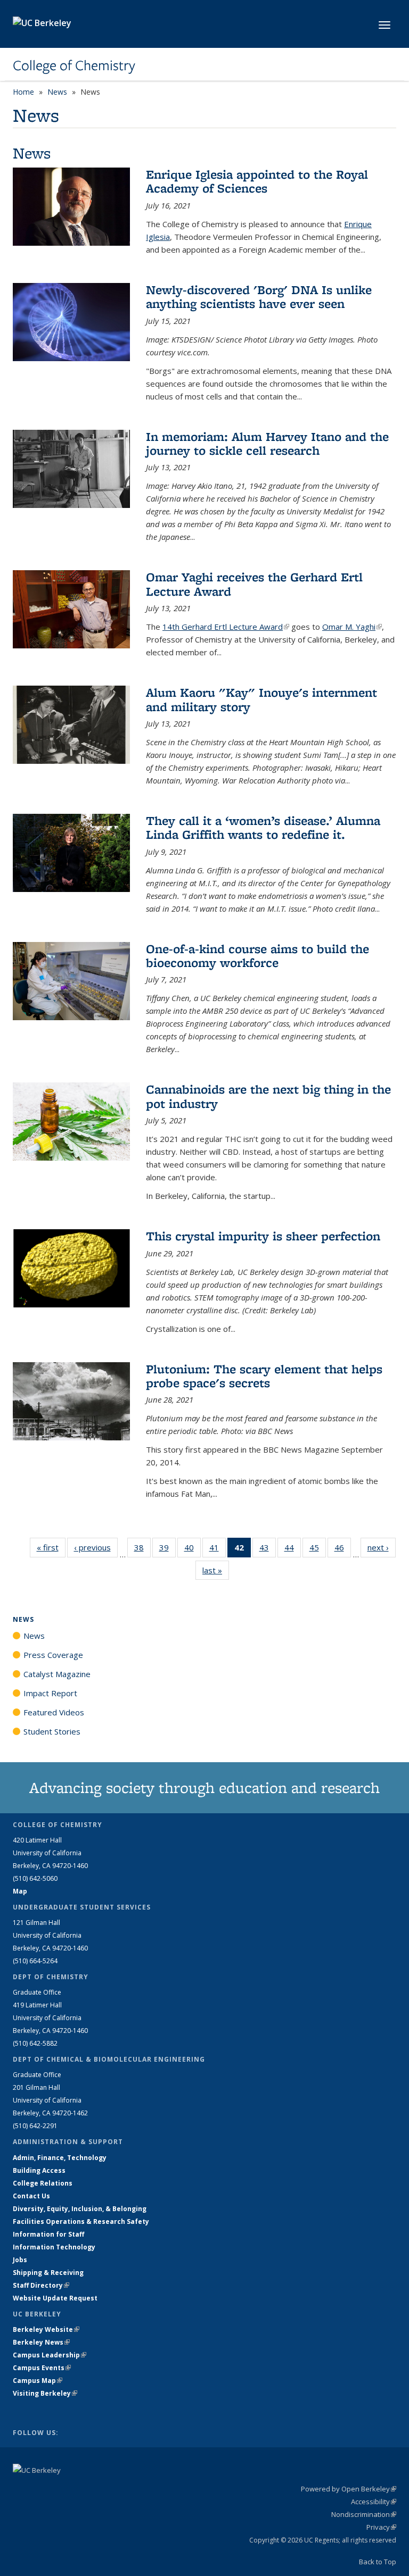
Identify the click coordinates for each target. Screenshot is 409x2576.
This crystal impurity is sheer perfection (263, 1236)
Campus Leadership (50, 2355)
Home (23, 92)
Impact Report (50, 1693)
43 (268, 1550)
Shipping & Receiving (48, 2273)
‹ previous (96, 1547)
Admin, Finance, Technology (60, 2158)
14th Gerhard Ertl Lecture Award (226, 627)
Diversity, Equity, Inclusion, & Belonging (80, 2209)
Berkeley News (41, 2342)
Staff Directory (41, 2285)
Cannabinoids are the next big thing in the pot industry (268, 1096)
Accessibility (374, 2502)
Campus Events (42, 2368)
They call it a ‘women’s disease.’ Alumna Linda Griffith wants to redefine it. (263, 827)
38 (142, 1550)
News (57, 92)
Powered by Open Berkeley (349, 2489)
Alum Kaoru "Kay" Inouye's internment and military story (261, 699)
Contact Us (31, 2196)
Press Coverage (53, 1655)
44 (293, 1550)
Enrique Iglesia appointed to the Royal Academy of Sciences (257, 181)
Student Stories (52, 1731)
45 (318, 1550)
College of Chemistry (74, 65)
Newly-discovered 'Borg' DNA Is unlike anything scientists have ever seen (259, 297)
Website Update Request (55, 2298)
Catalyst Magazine (57, 1674)
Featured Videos (54, 1712)
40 (193, 1550)
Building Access (39, 2170)
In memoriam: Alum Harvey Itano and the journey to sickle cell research (267, 443)
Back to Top (378, 2562)
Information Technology (54, 2247)
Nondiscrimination (364, 2514)
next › (382, 1547)
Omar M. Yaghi (352, 627)
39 (167, 1550)
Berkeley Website (46, 2329)
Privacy (381, 2527)
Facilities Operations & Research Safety (81, 2221)
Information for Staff (48, 2234)
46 (343, 1550)
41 (218, 1550)
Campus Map (38, 2381)
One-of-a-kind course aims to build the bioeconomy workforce (257, 956)
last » (216, 1570)
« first (51, 1547)
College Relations (43, 2183)
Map (20, 1891)
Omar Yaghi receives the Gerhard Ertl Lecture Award (254, 584)
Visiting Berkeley (45, 2393)
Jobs (20, 2260)
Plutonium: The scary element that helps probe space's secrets (264, 1376)
